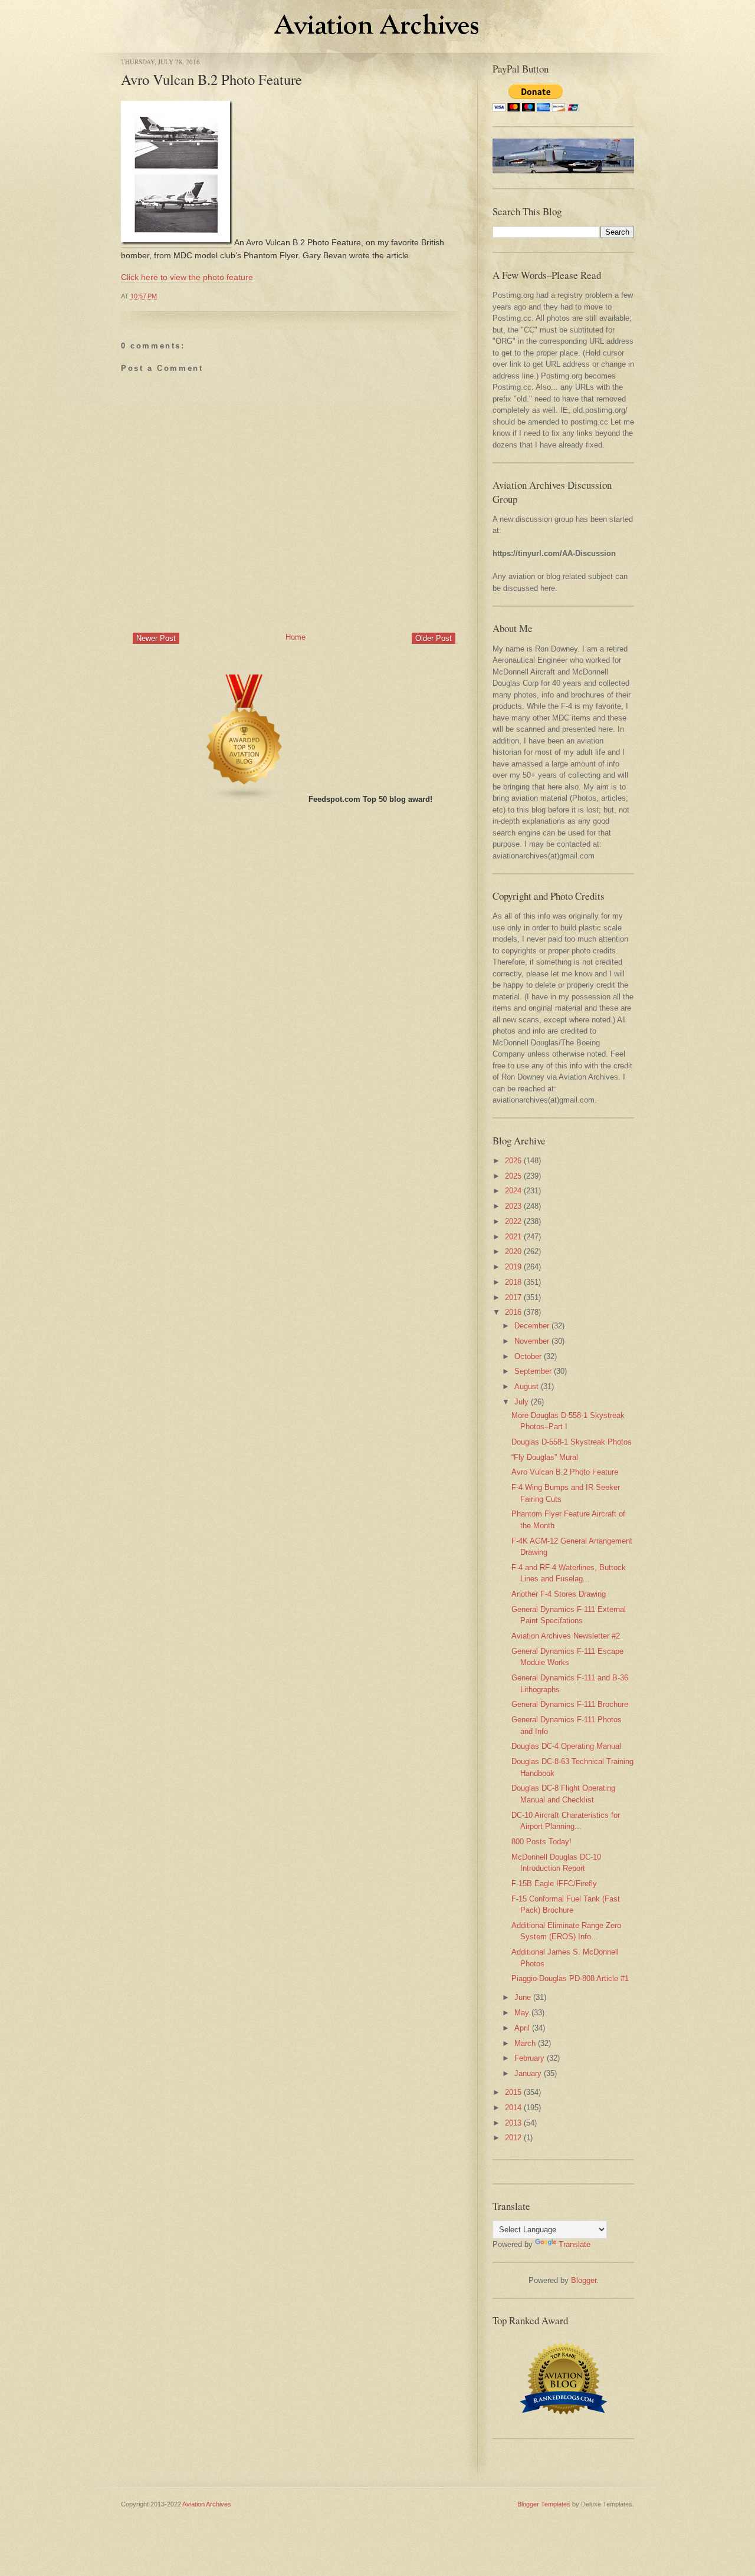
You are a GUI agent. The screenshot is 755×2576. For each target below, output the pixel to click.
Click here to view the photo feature (187, 277)
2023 (513, 1206)
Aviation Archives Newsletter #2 (566, 1636)
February (529, 2058)
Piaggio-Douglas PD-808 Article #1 (570, 1978)
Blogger (584, 2280)
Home (296, 637)
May (522, 2013)
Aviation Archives (207, 2504)
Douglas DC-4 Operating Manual (566, 1746)
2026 (513, 1161)
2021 (513, 1237)
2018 (513, 1282)
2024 (513, 1191)
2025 (513, 1176)
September (533, 1371)
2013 (513, 2123)
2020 (513, 1251)
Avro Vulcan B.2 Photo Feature (211, 79)
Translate (575, 2244)
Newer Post (156, 638)
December (532, 1326)
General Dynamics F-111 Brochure (570, 1704)
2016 (513, 1312)
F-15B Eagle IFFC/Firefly (554, 1884)
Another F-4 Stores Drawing (559, 1594)
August (526, 1386)
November (532, 1341)
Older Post (434, 638)
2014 (513, 2108)
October (528, 1356)
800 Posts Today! (541, 1842)
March (525, 2043)
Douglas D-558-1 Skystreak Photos (572, 1442)
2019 (513, 1267)
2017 (513, 1297)
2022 (513, 1221)
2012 (513, 2138)
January (528, 2073)
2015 (513, 2092)
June (523, 1997)
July (521, 1402)
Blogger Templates (544, 2504)
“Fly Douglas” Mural (545, 1457)
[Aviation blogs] (245, 799)
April (522, 2028)
